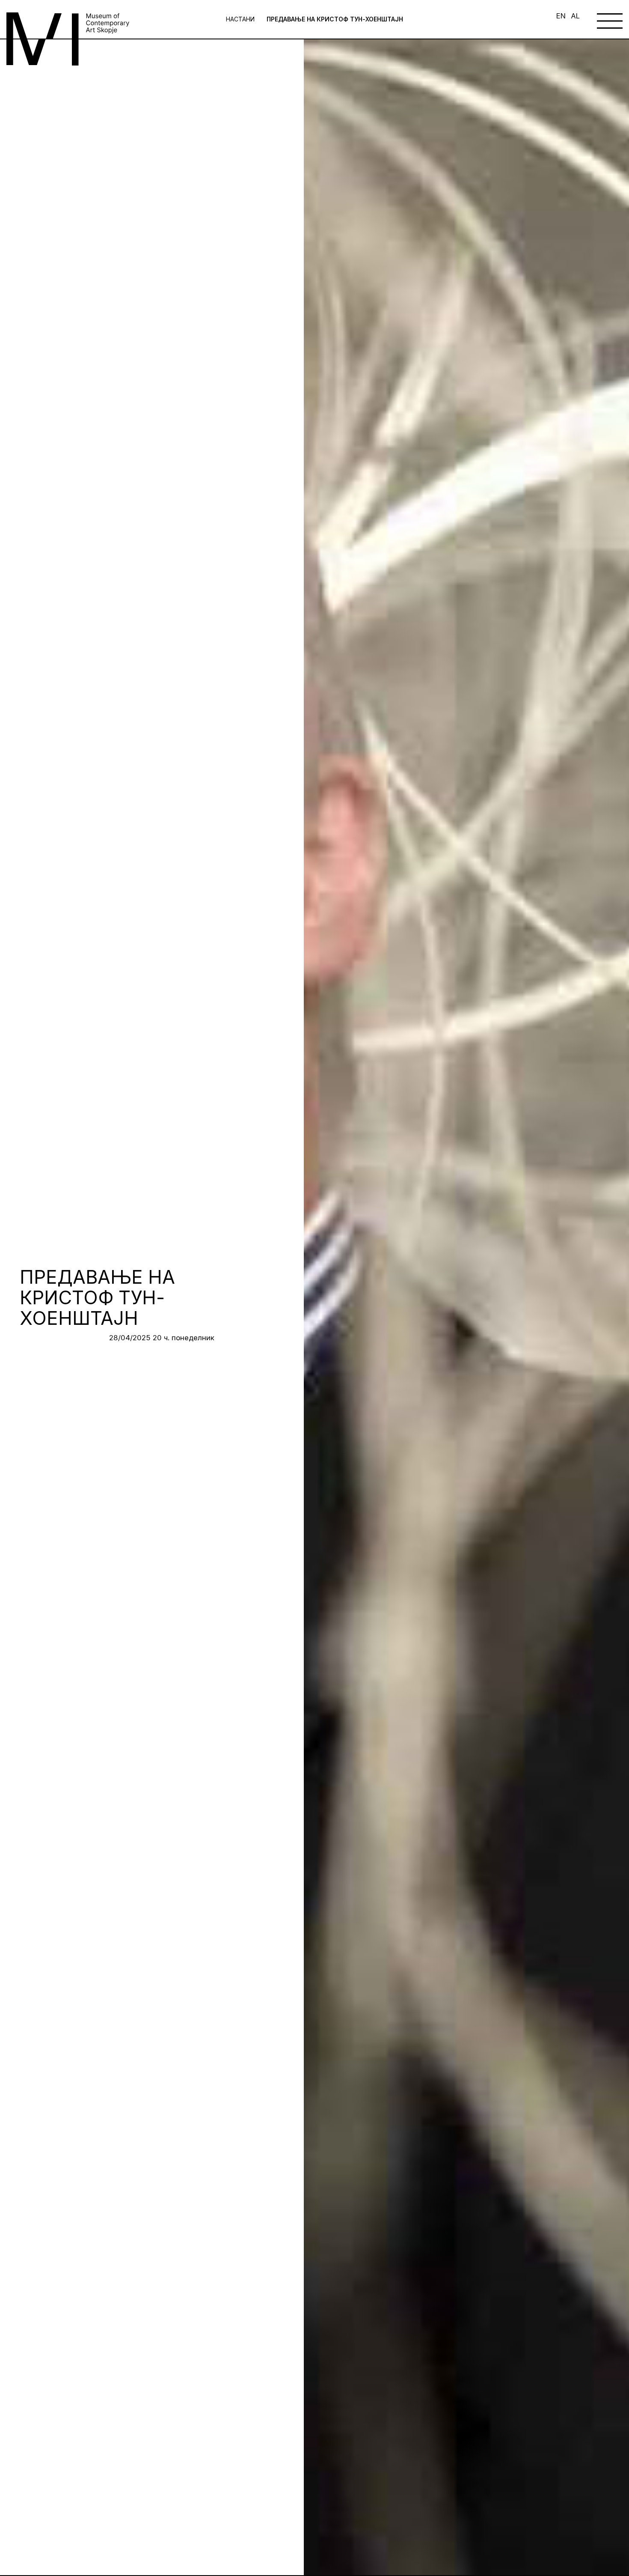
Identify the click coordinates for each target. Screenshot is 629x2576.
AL (575, 16)
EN (561, 16)
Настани (240, 19)
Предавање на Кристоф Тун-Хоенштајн (335, 19)
